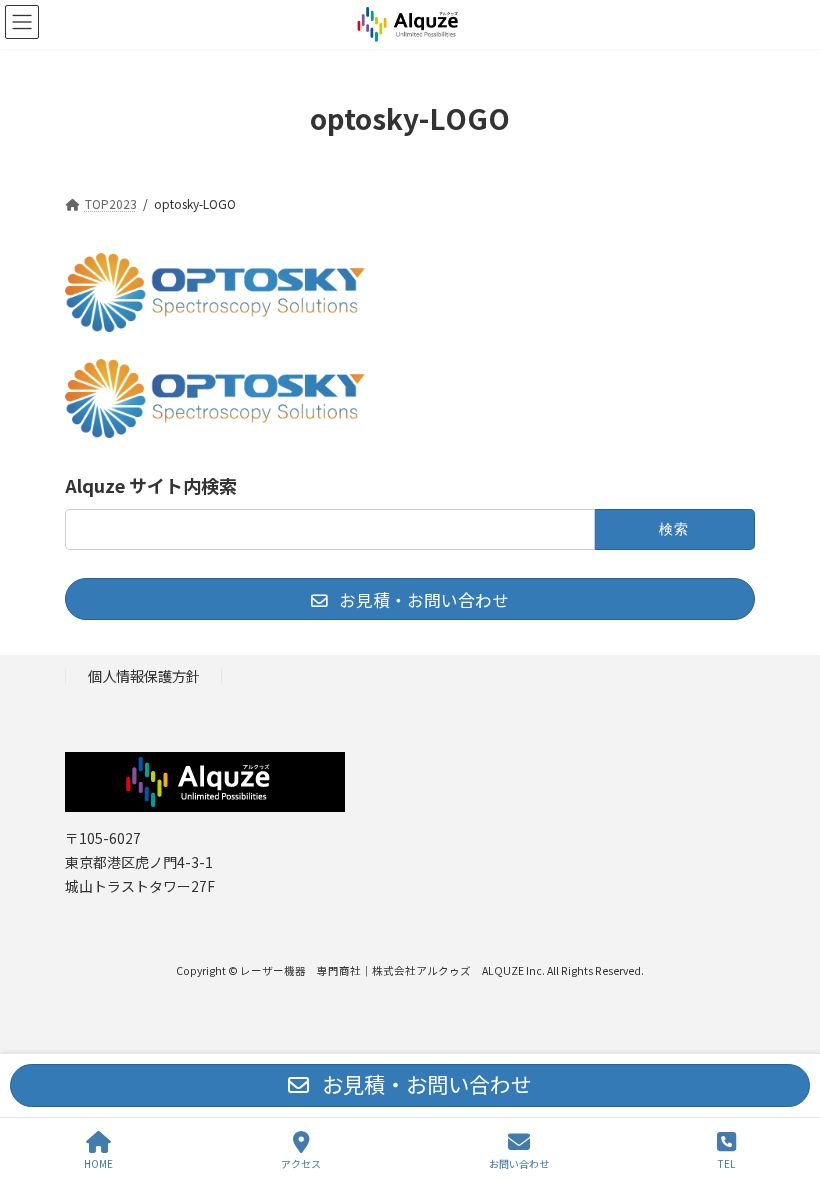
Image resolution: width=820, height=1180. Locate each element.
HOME (98, 1163)
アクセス (301, 1163)
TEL (726, 1163)
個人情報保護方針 (144, 675)
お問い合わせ (519, 1163)
